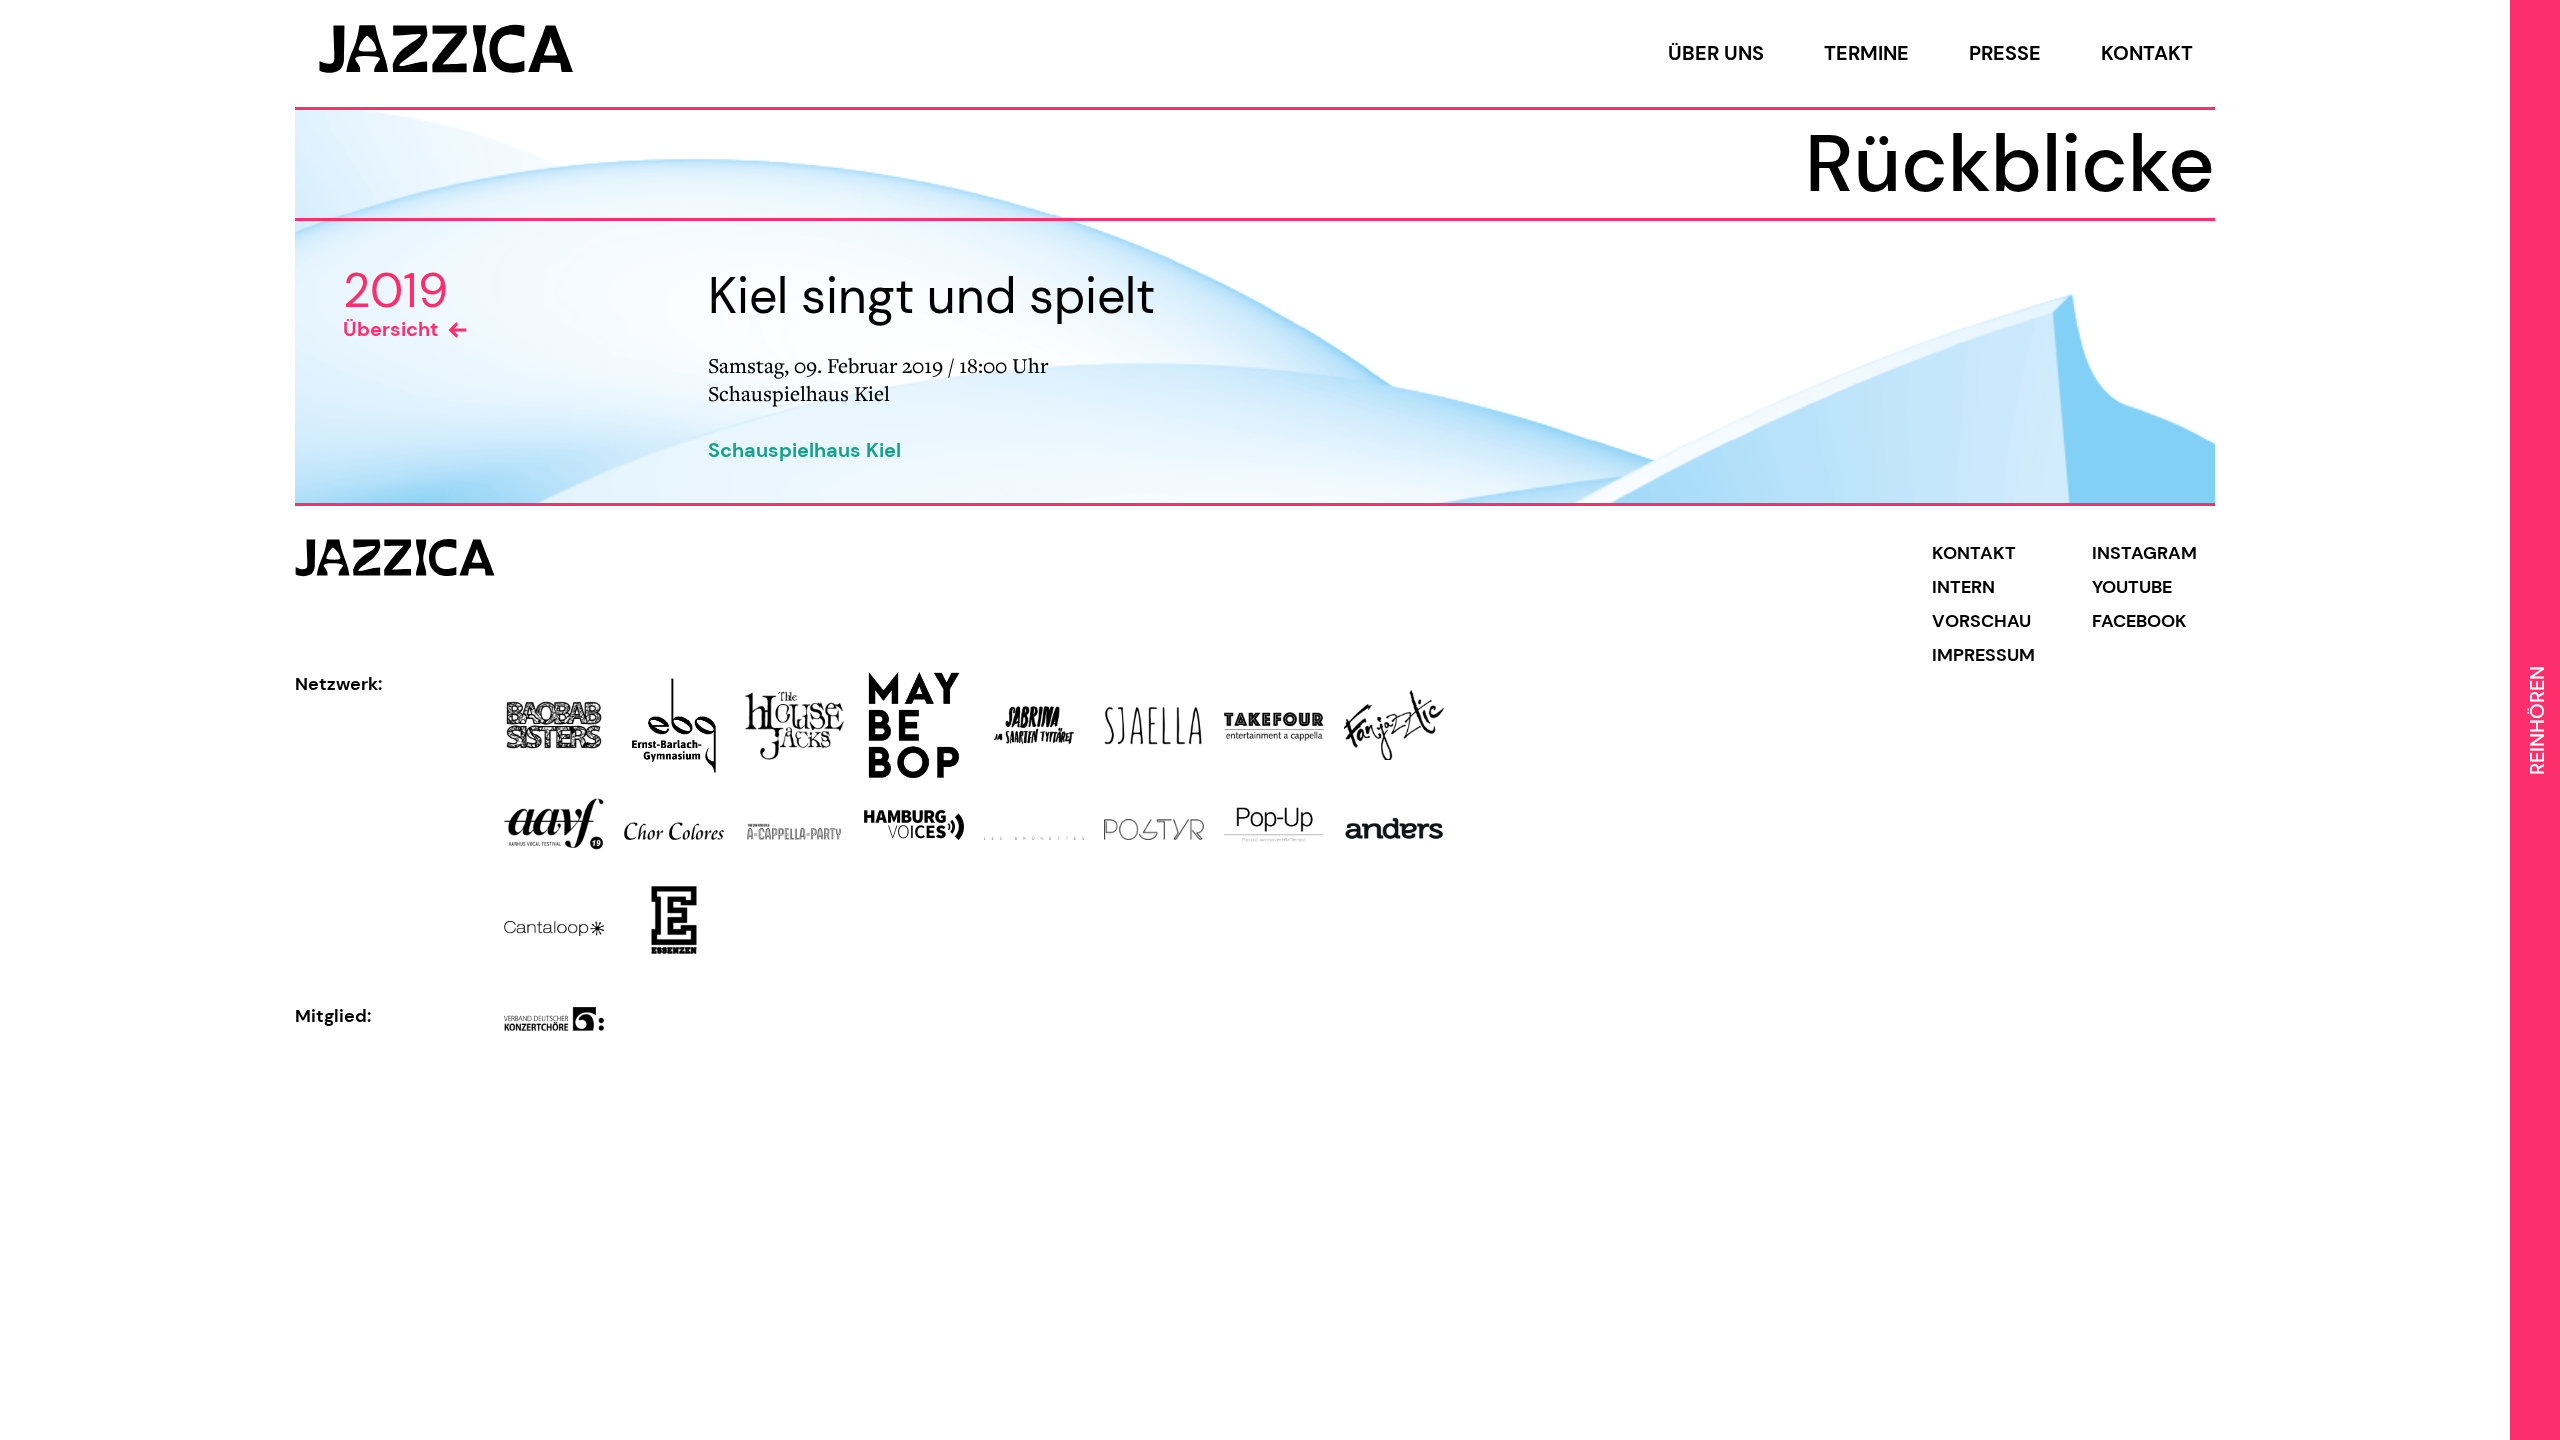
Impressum (1983, 655)
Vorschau (1981, 621)
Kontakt (2147, 53)
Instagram (2144, 553)
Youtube (2132, 587)
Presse (2005, 53)
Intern (1963, 587)
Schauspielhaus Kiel (804, 450)
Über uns (1716, 53)
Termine (1866, 53)
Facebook (2139, 621)
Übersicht (390, 329)
